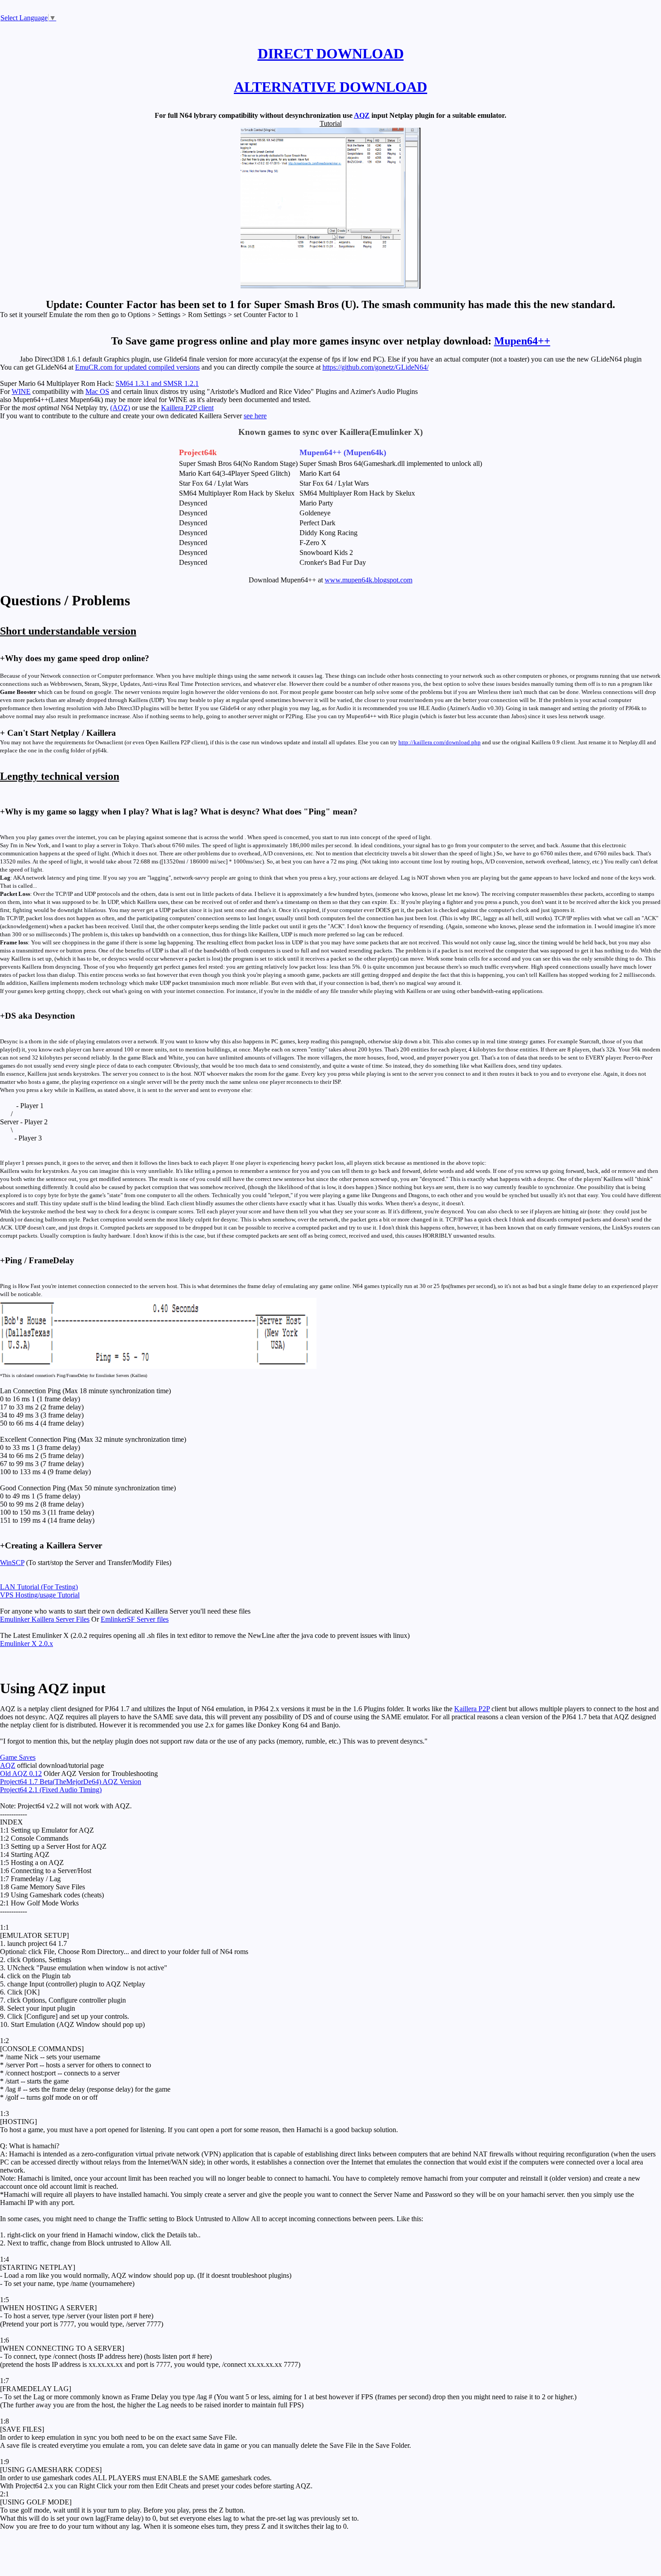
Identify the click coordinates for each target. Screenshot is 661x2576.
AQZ (362, 115)
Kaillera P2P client (187, 408)
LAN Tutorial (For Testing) (39, 1587)
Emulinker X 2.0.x (27, 1644)
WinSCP (12, 1563)
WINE (21, 391)
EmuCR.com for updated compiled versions (137, 367)
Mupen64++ (522, 341)
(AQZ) (120, 408)
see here (255, 416)
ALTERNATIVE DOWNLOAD (330, 87)
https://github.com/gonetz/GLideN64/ (375, 367)
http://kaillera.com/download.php (440, 742)
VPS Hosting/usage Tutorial (40, 1595)
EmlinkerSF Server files (135, 1619)
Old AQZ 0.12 (21, 1773)
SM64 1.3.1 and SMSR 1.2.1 (157, 383)
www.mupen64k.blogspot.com (368, 580)
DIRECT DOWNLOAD (331, 54)
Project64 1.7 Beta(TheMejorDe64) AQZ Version (71, 1782)
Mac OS (97, 391)
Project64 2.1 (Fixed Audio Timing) (51, 1790)
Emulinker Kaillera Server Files (45, 1619)
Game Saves (18, 1757)
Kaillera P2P (472, 1709)
